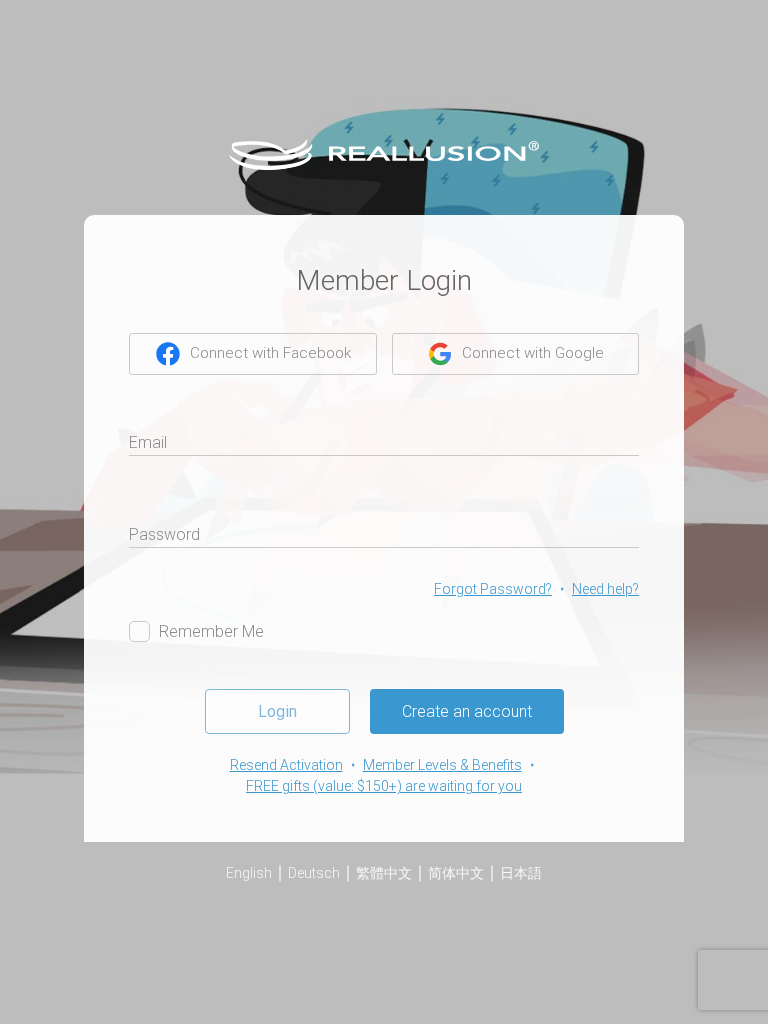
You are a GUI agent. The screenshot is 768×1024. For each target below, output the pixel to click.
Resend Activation (286, 765)
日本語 (521, 873)
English (249, 873)
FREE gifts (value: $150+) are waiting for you (384, 786)
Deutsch (314, 873)
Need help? (605, 589)
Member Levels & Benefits (442, 765)
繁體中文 (384, 873)
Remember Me (211, 631)
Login (277, 711)
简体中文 (456, 873)
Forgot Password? (493, 589)
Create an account (467, 711)
